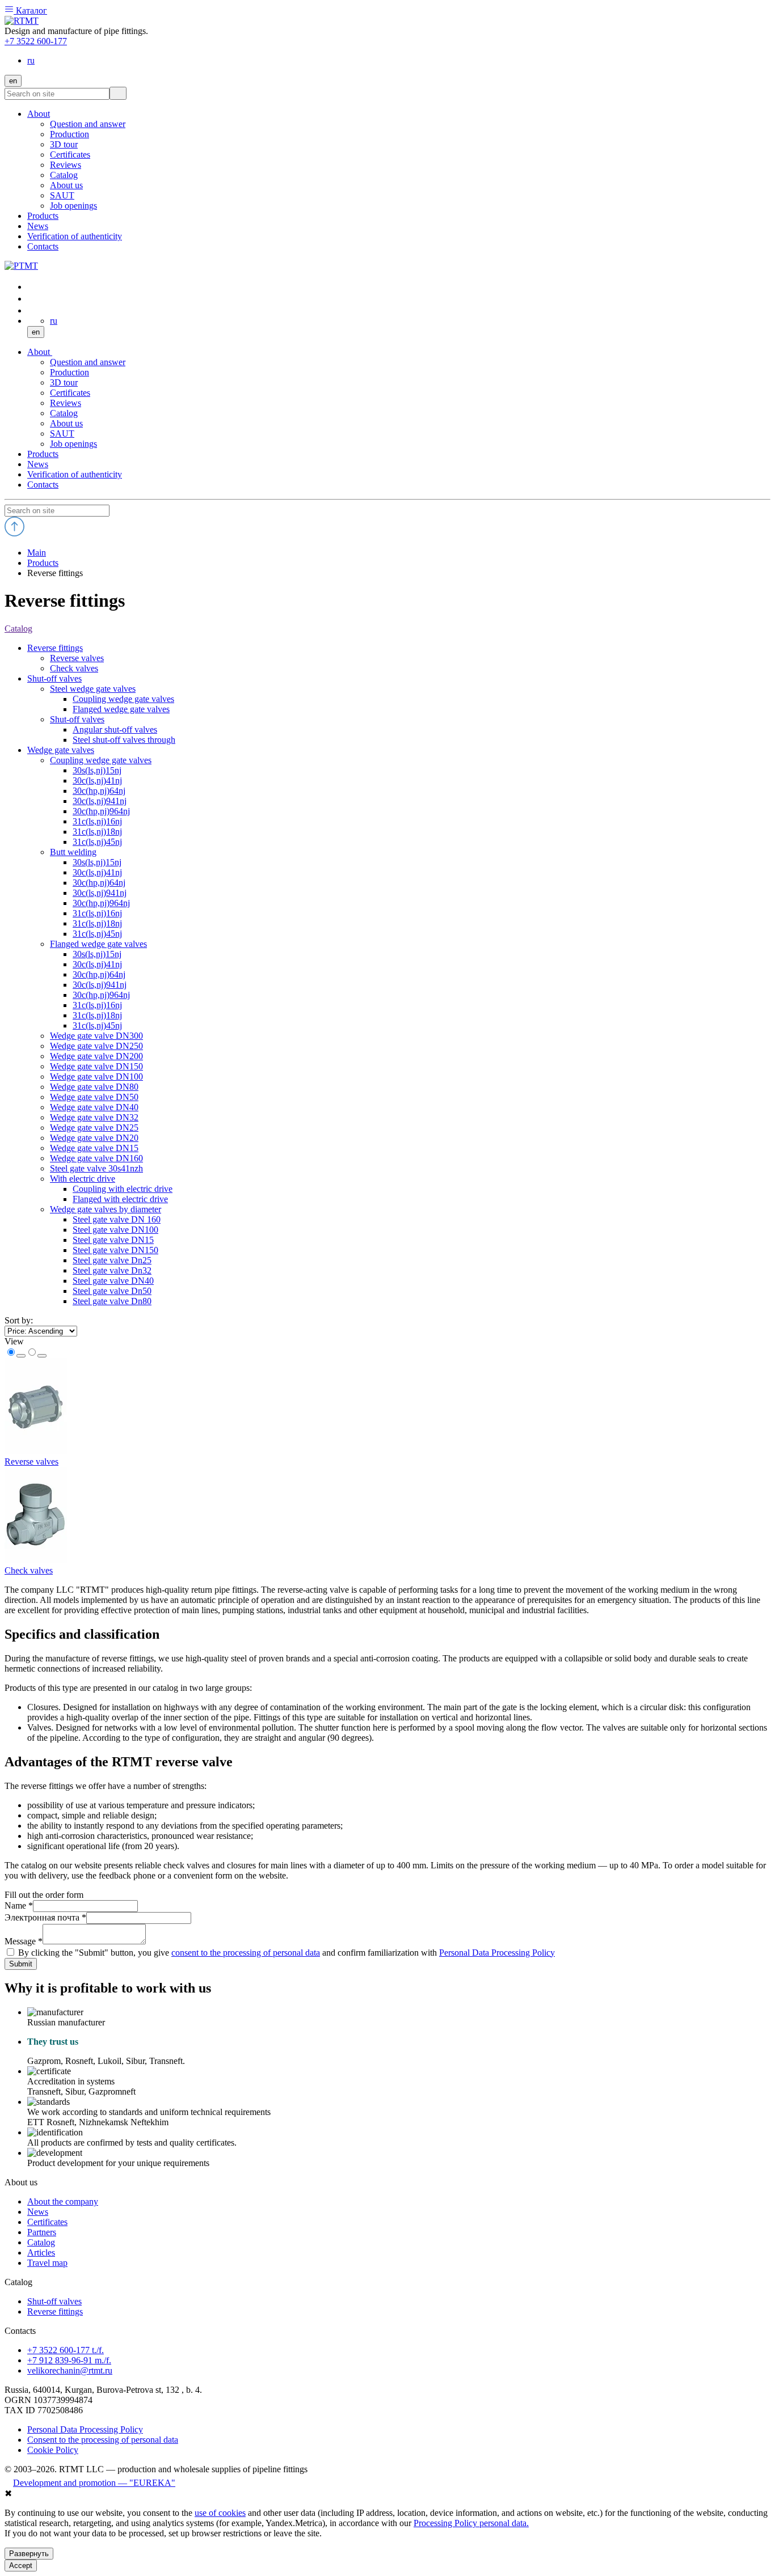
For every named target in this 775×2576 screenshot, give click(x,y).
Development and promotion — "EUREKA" (94, 2483)
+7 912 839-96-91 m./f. (69, 2360)
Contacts (43, 485)
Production (70, 372)
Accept (21, 2566)
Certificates (70, 393)
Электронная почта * (45, 1917)
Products (43, 454)
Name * (19, 1905)
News (38, 464)
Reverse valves (31, 1462)
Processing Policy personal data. (471, 2523)
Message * (24, 1941)
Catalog (64, 413)
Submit (21, 1964)
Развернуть (29, 2554)
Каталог (30, 10)
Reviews (66, 403)
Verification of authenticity (75, 474)
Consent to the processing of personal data (103, 2440)
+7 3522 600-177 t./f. (66, 2350)
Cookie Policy (53, 2450)
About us (66, 423)
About (40, 352)
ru (31, 60)
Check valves (29, 1570)
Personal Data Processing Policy (497, 1953)
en (13, 81)
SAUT (62, 433)
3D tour (64, 382)
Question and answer (88, 362)
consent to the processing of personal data (246, 1953)
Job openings (73, 444)
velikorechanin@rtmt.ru (70, 2370)
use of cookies (220, 2513)
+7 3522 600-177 (36, 41)
